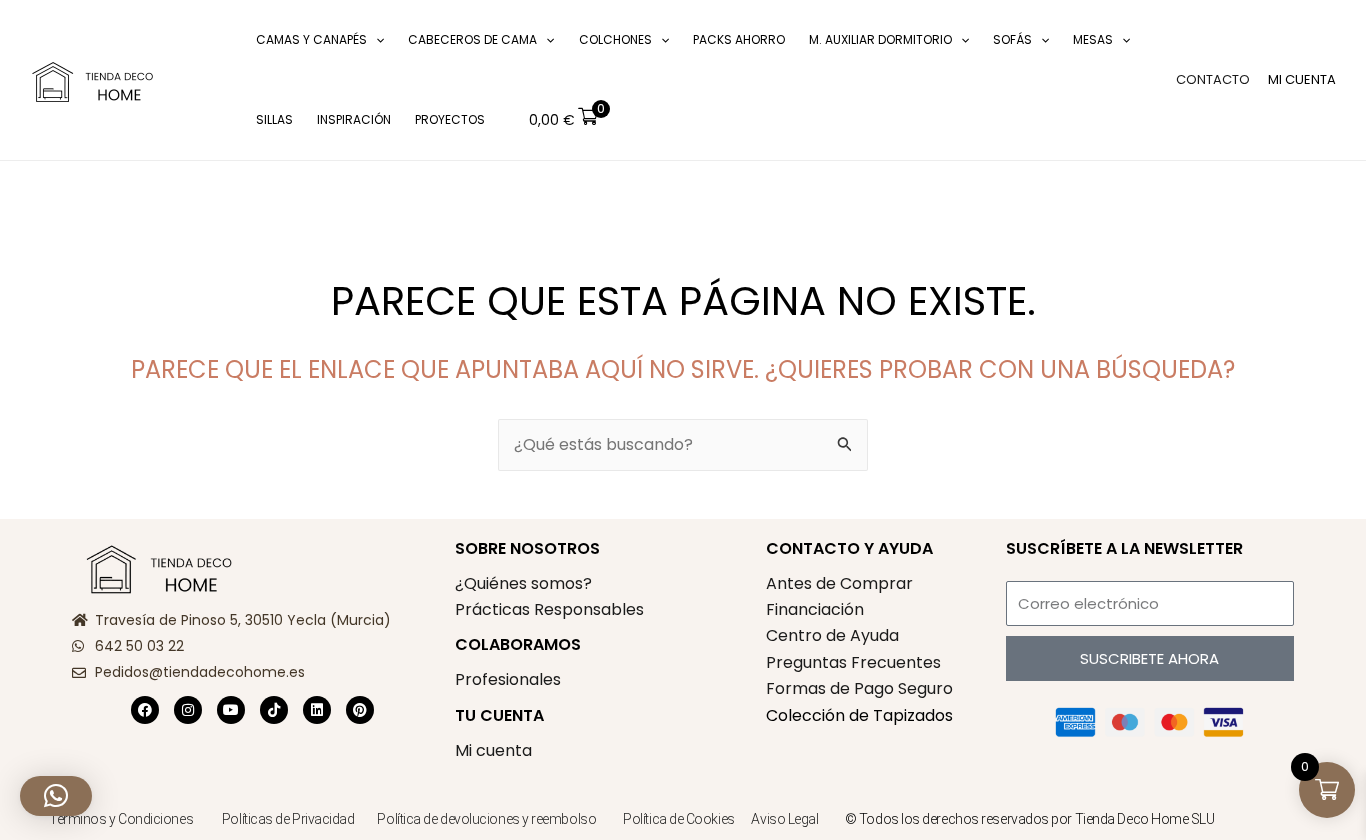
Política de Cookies (678, 819)
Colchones (615, 39)
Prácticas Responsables (549, 609)
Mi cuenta (493, 750)
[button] (215, 80)
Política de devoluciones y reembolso (487, 819)
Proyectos (450, 119)
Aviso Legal (784, 819)
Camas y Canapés (311, 39)
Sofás (1012, 39)
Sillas (274, 119)
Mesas (1093, 39)
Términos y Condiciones (121, 819)
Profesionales (508, 679)
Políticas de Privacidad (288, 819)
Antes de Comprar (839, 583)
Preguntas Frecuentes (853, 662)
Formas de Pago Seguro (859, 688)
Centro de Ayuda (832, 635)
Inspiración (354, 119)
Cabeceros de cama (472, 39)
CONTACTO (1213, 79)
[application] (375, 40)
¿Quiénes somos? (523, 583)
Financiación (815, 609)
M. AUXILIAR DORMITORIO (880, 39)
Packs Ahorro (739, 39)
